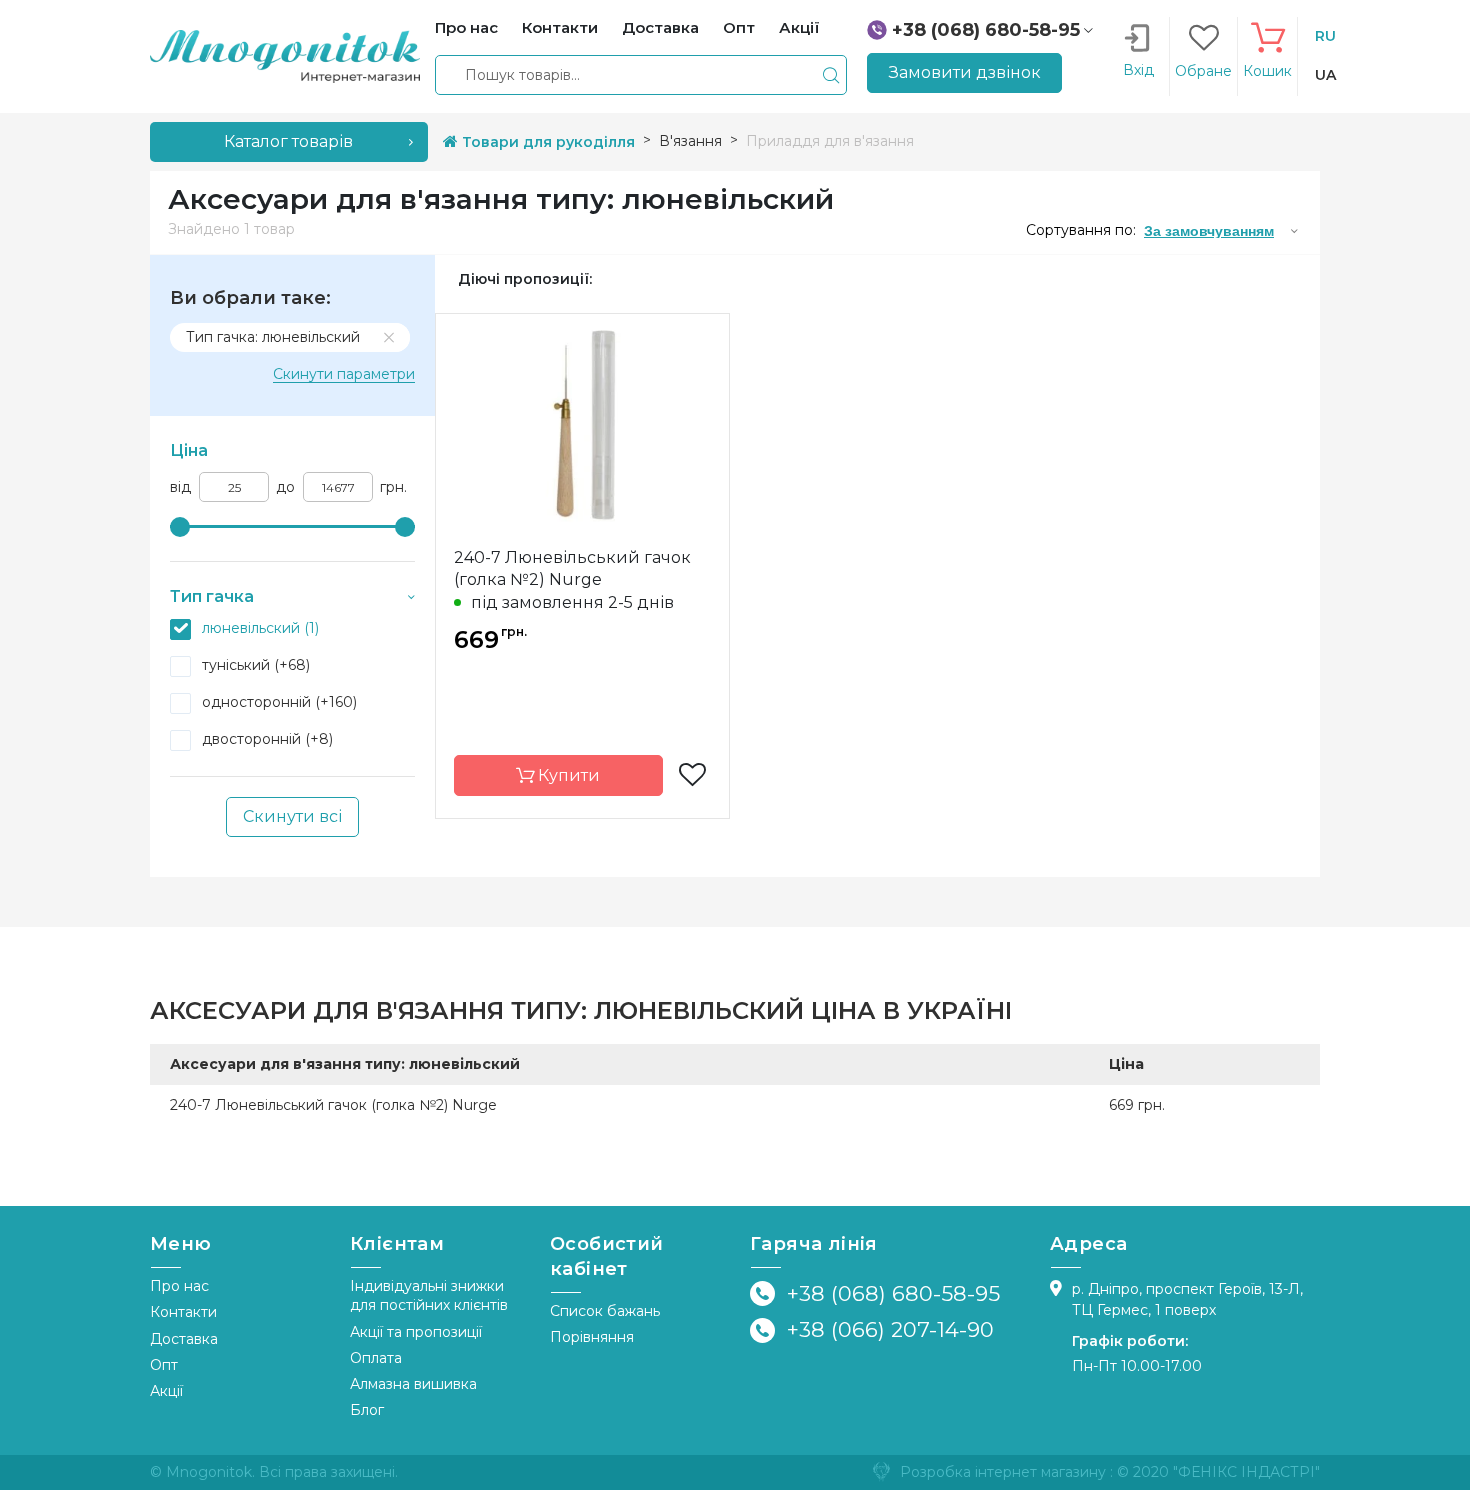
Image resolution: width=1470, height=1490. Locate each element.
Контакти (183, 1312)
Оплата (376, 1358)
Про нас (179, 1286)
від (180, 487)
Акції (166, 1391)
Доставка (184, 1339)
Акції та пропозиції (416, 1332)
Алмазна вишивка (413, 1384)
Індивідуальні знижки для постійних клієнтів (429, 1295)
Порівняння (592, 1337)
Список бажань (605, 1311)
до (285, 487)
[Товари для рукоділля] (285, 55)
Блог (367, 1410)
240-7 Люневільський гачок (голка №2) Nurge (572, 568)
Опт (164, 1365)
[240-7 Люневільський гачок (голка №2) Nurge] (582, 423)
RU (1325, 36)
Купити (567, 775)
